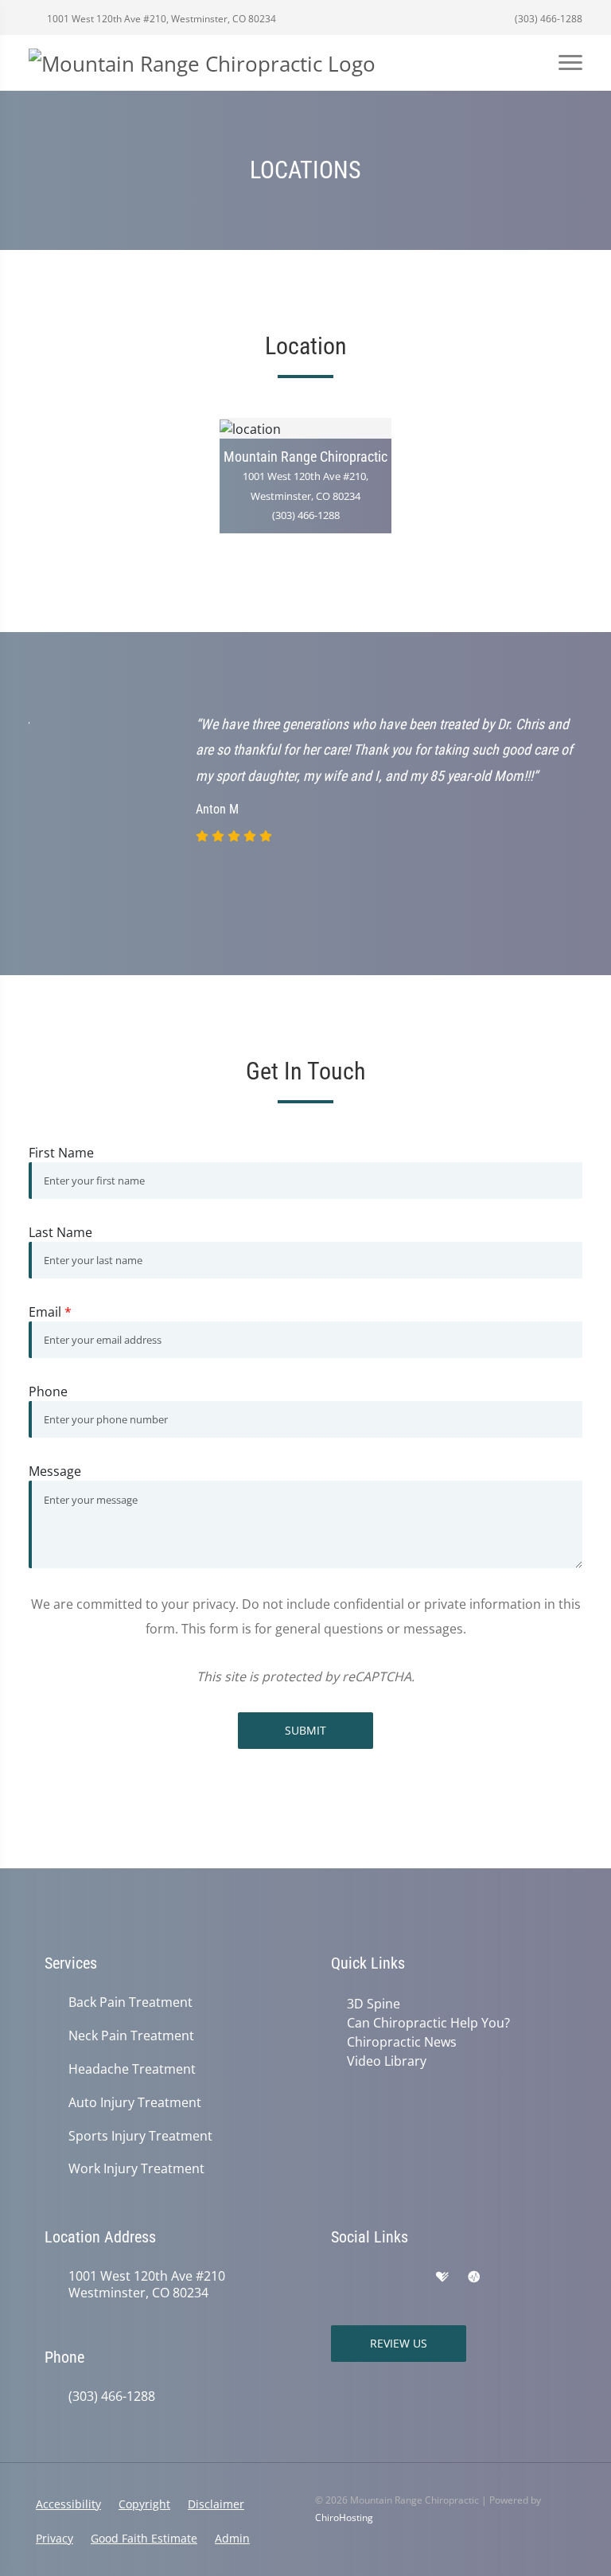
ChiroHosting (344, 2517)
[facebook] (374, 2277)
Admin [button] (232, 2538)
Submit (305, 1730)
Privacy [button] (54, 2538)
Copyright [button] (144, 2504)
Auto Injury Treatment (135, 2103)
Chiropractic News (402, 2042)
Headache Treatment (132, 2069)
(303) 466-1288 (547, 19)
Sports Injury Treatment (140, 2136)
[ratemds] (474, 2277)
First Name (61, 1153)
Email (50, 1312)
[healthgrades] (442, 2277)
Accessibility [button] (68, 2504)
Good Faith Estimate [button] (144, 2538)
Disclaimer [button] (216, 2504)
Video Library (387, 2061)
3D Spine (374, 2004)
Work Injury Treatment (136, 2169)
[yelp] (409, 2277)
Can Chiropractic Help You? (428, 2023)
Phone (48, 1391)
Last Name (60, 1232)
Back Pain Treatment (130, 2002)
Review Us (399, 2343)
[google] (339, 2277)
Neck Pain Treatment (131, 2036)
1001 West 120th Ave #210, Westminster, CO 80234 (160, 19)
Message (55, 1471)
